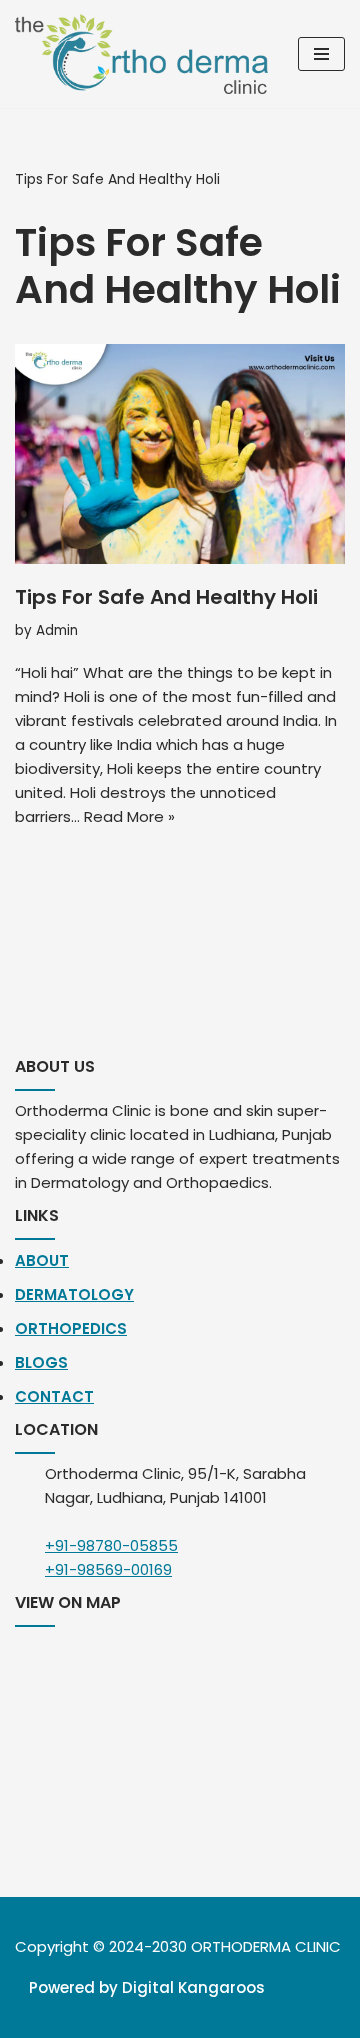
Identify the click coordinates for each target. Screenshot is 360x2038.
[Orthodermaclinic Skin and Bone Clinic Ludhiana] (141, 54)
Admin (57, 630)
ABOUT (42, 1260)
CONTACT (54, 1396)
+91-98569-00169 (108, 1569)
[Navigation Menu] (321, 54)
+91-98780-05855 (111, 1545)
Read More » (129, 816)
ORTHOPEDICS (71, 1328)
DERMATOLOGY (74, 1294)
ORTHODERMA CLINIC (266, 1946)
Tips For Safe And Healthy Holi (166, 597)
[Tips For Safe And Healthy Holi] (180, 454)
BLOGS (41, 1362)
